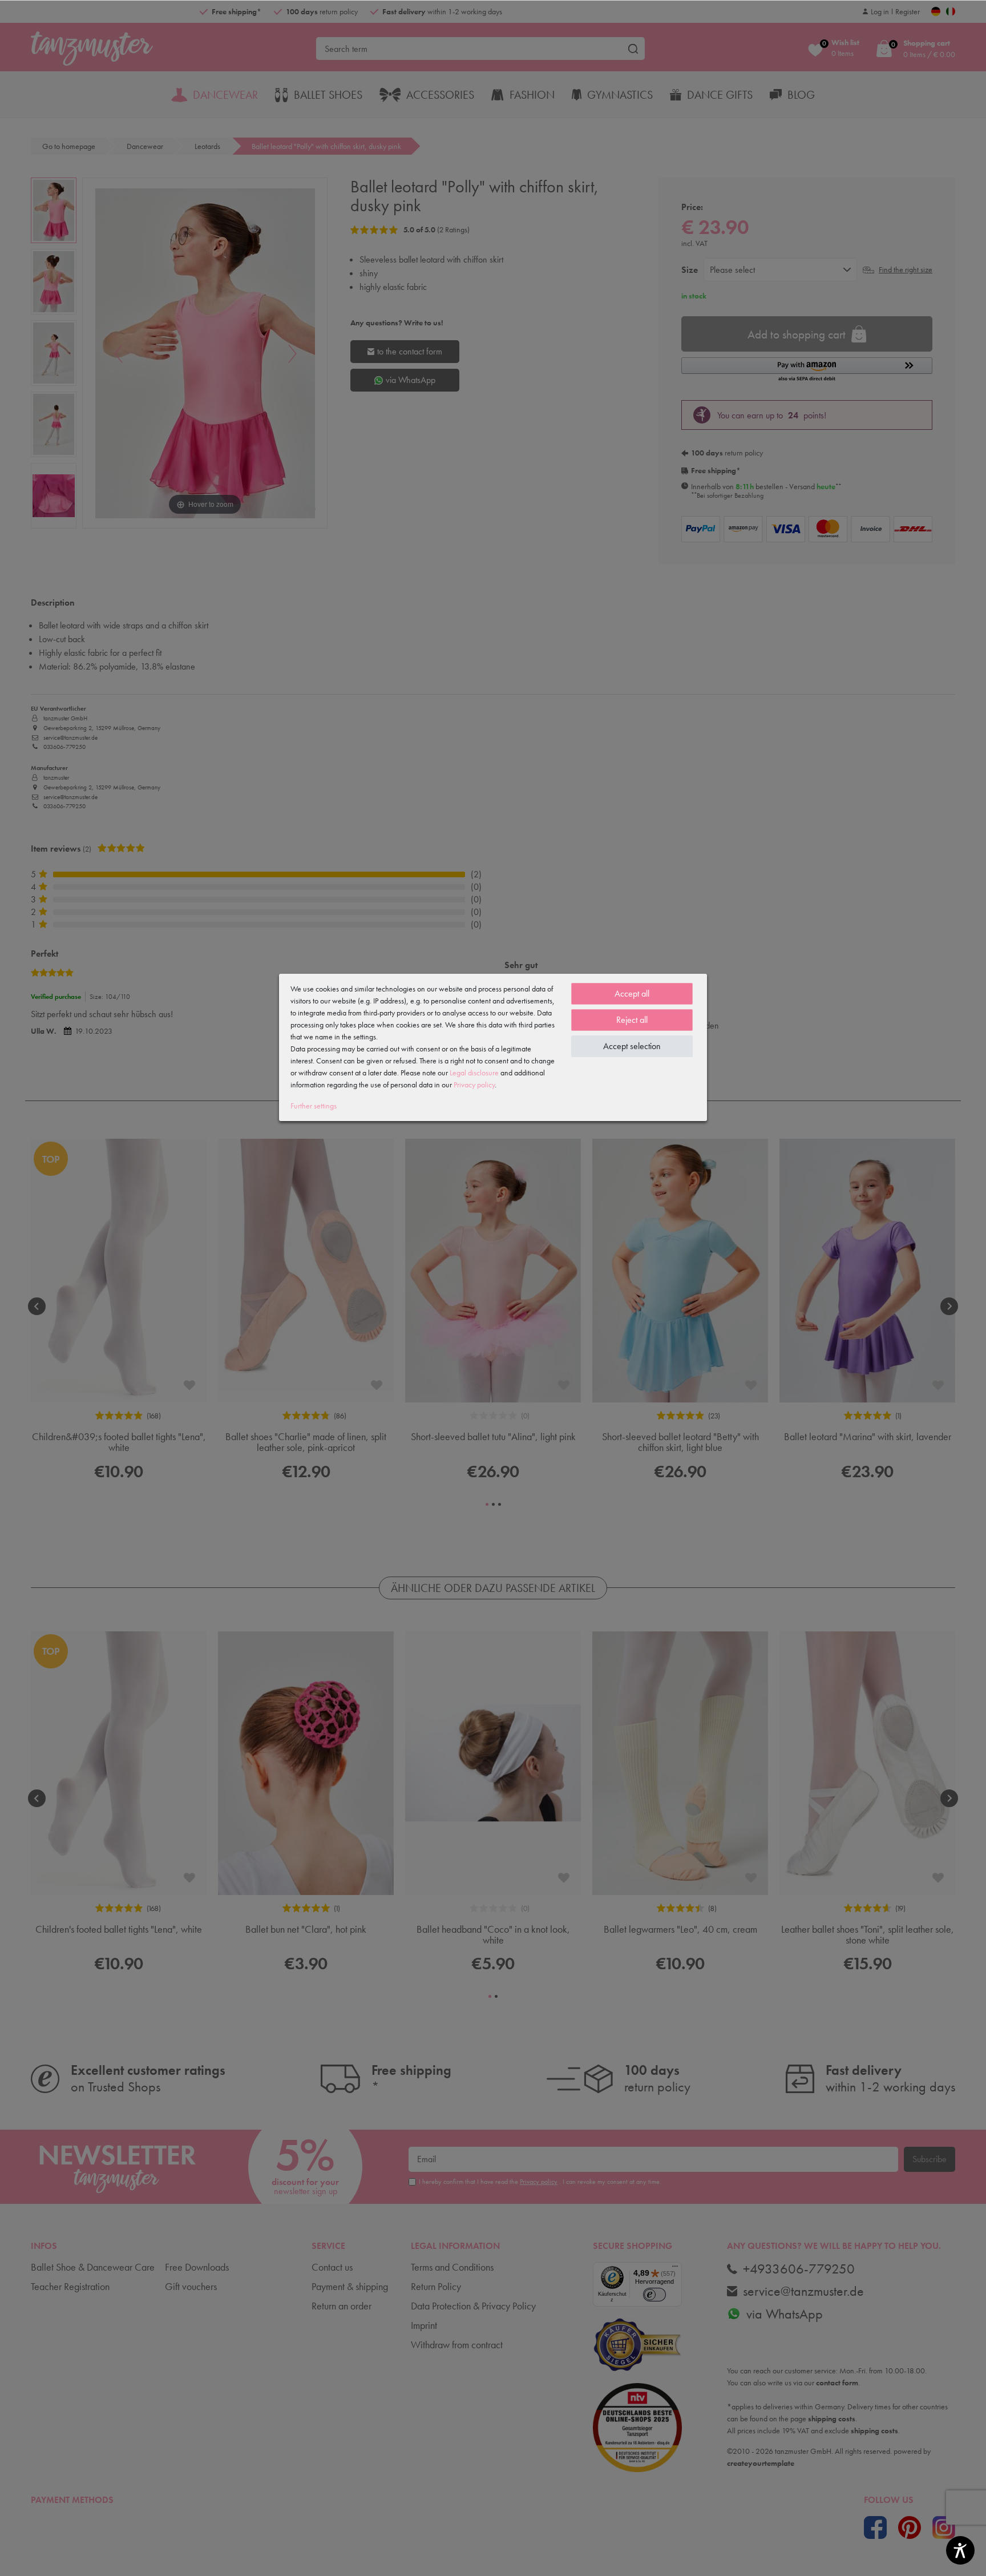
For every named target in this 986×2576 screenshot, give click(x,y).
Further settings (314, 1106)
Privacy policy (474, 1085)
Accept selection (632, 1046)
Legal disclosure (474, 1073)
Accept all (632, 993)
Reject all (632, 1020)
